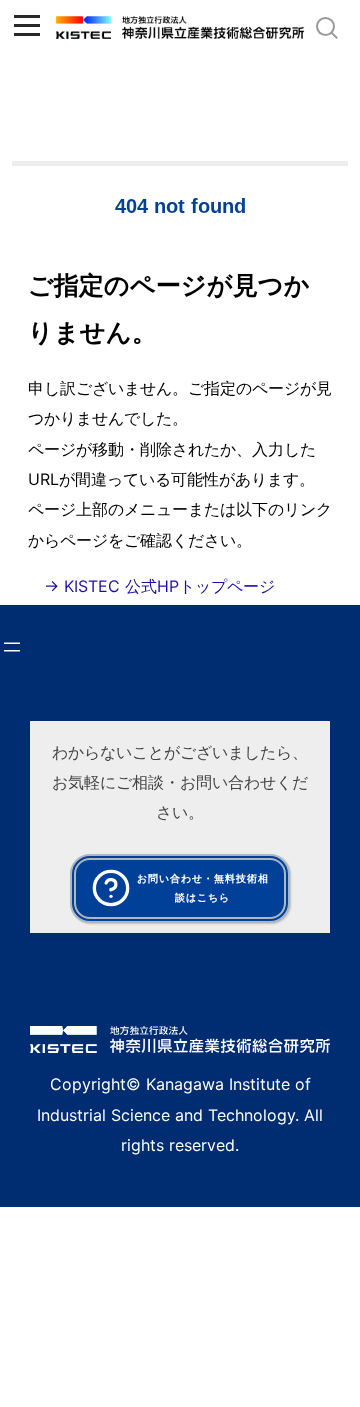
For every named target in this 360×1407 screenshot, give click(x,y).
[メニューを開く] (12, 647)
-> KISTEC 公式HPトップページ (159, 586)
